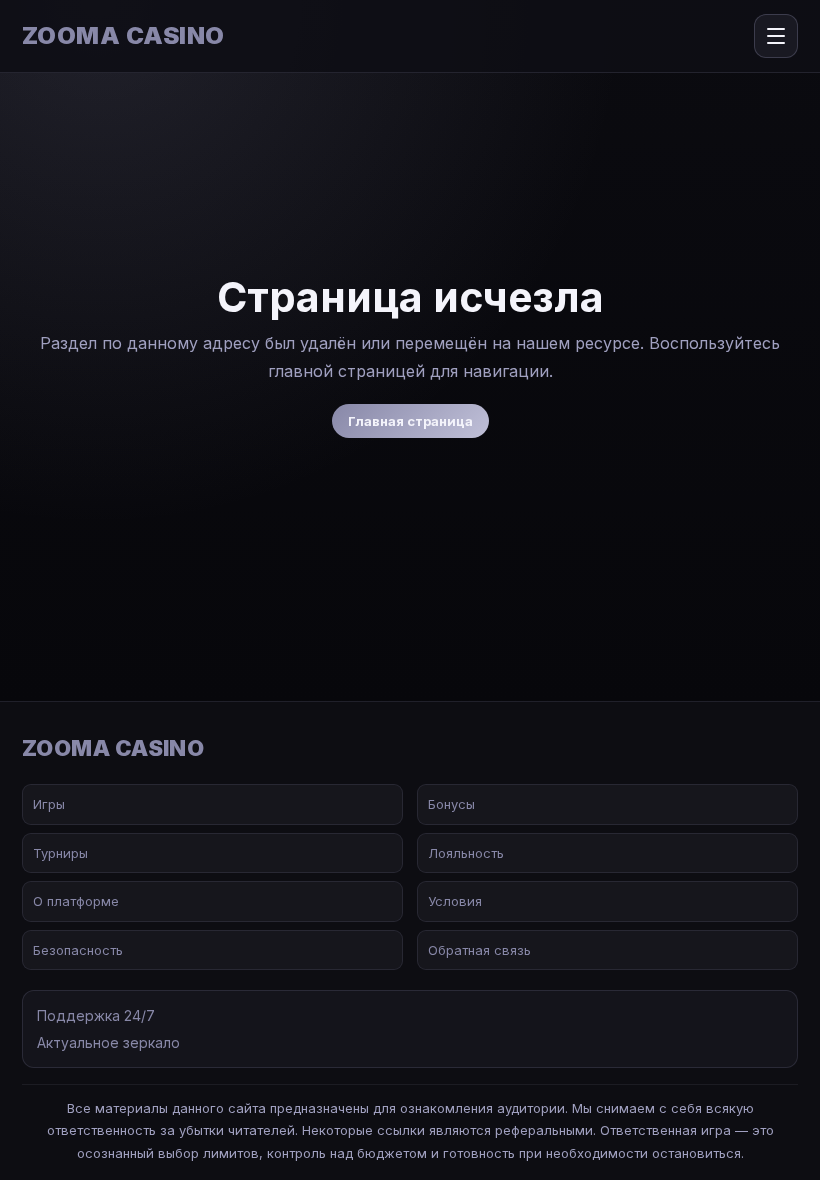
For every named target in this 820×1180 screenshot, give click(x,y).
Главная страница (410, 421)
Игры (49, 804)
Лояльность (466, 853)
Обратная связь (479, 950)
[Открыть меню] (776, 36)
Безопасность (78, 950)
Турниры (60, 853)
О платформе (76, 901)
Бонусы (451, 804)
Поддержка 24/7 (96, 1015)
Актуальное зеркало (108, 1042)
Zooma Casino (123, 36)
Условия (455, 901)
